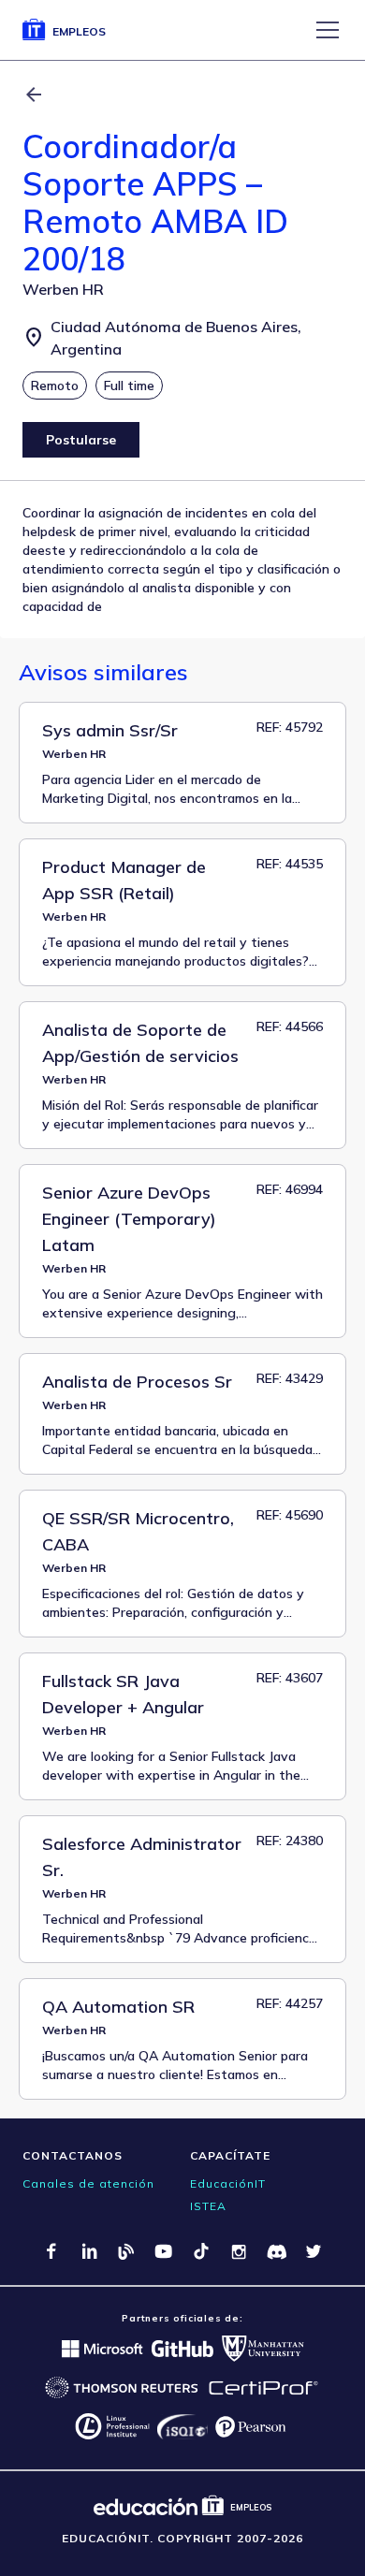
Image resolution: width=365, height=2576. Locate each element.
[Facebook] (51, 2251)
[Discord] (276, 2251)
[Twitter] (314, 2251)
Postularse (81, 440)
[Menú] (328, 30)
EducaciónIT (228, 2183)
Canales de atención (88, 2183)
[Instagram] (239, 2251)
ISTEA (208, 2206)
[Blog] (126, 2251)
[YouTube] (164, 2251)
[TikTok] (201, 2251)
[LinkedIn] (89, 2251)
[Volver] (34, 95)
